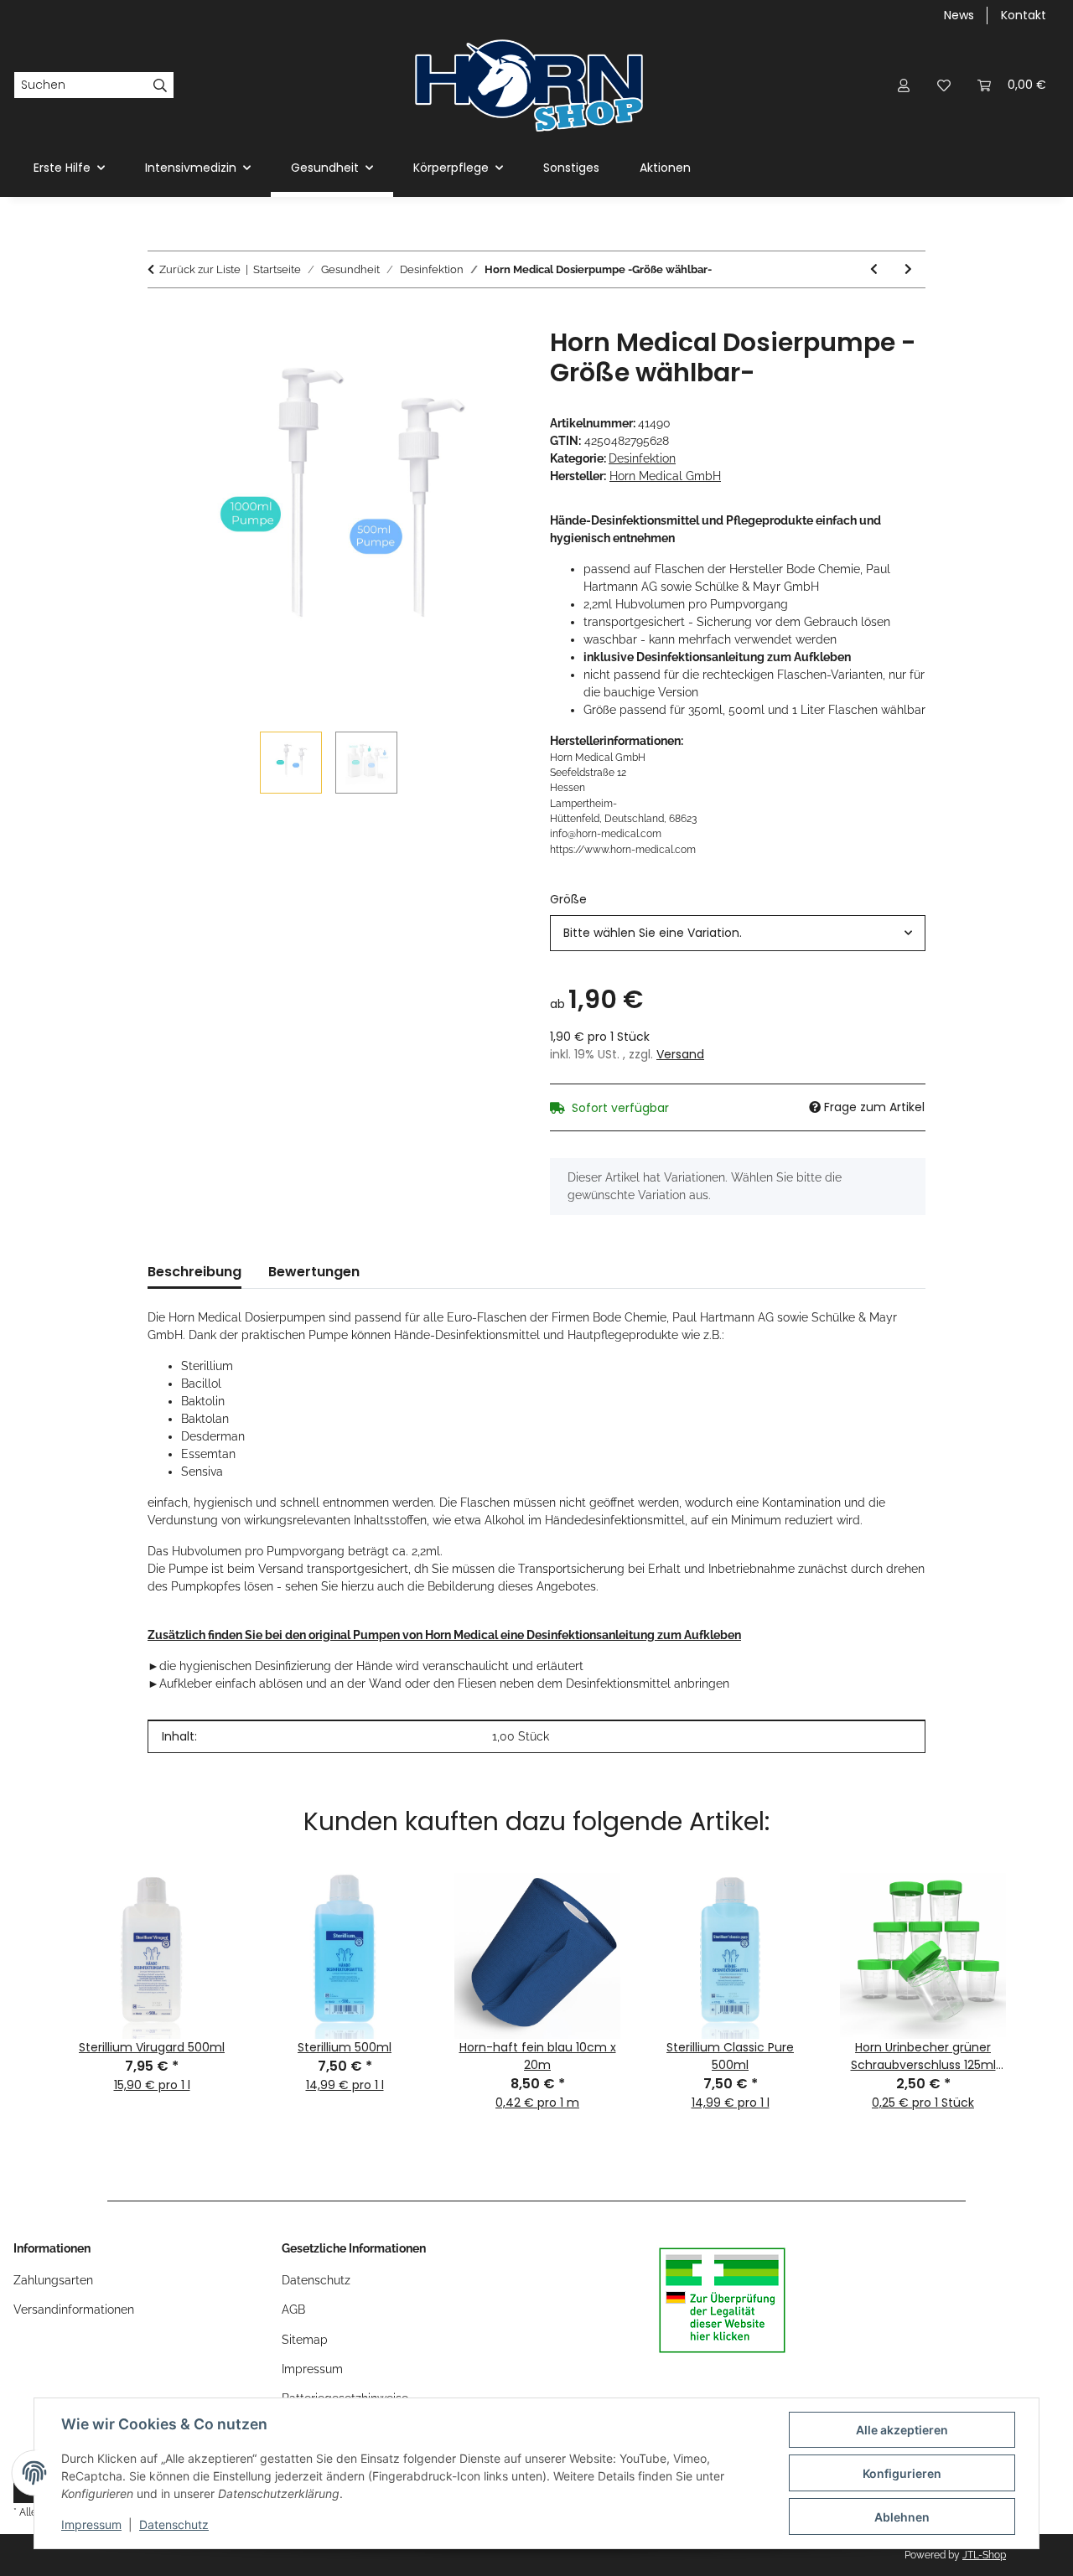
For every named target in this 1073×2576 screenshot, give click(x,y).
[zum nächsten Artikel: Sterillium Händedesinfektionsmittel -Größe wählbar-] (908, 269)
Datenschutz (174, 2524)
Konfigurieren (902, 2473)
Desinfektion (642, 458)
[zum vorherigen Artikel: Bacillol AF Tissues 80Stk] (874, 269)
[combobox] (738, 933)
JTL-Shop (984, 2555)
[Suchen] (161, 85)
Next (1039, 1964)
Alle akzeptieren (902, 2430)
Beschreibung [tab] (194, 1272)
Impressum (91, 2524)
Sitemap (305, 2340)
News (959, 15)
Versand (680, 1054)
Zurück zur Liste (200, 269)
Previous (34, 1964)
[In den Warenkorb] (161, 318)
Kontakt (1024, 15)
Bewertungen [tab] (314, 1272)
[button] (904, 85)
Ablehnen (902, 2517)
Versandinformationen (74, 2310)
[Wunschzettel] (944, 85)
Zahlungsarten (53, 2280)
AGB (293, 2310)
